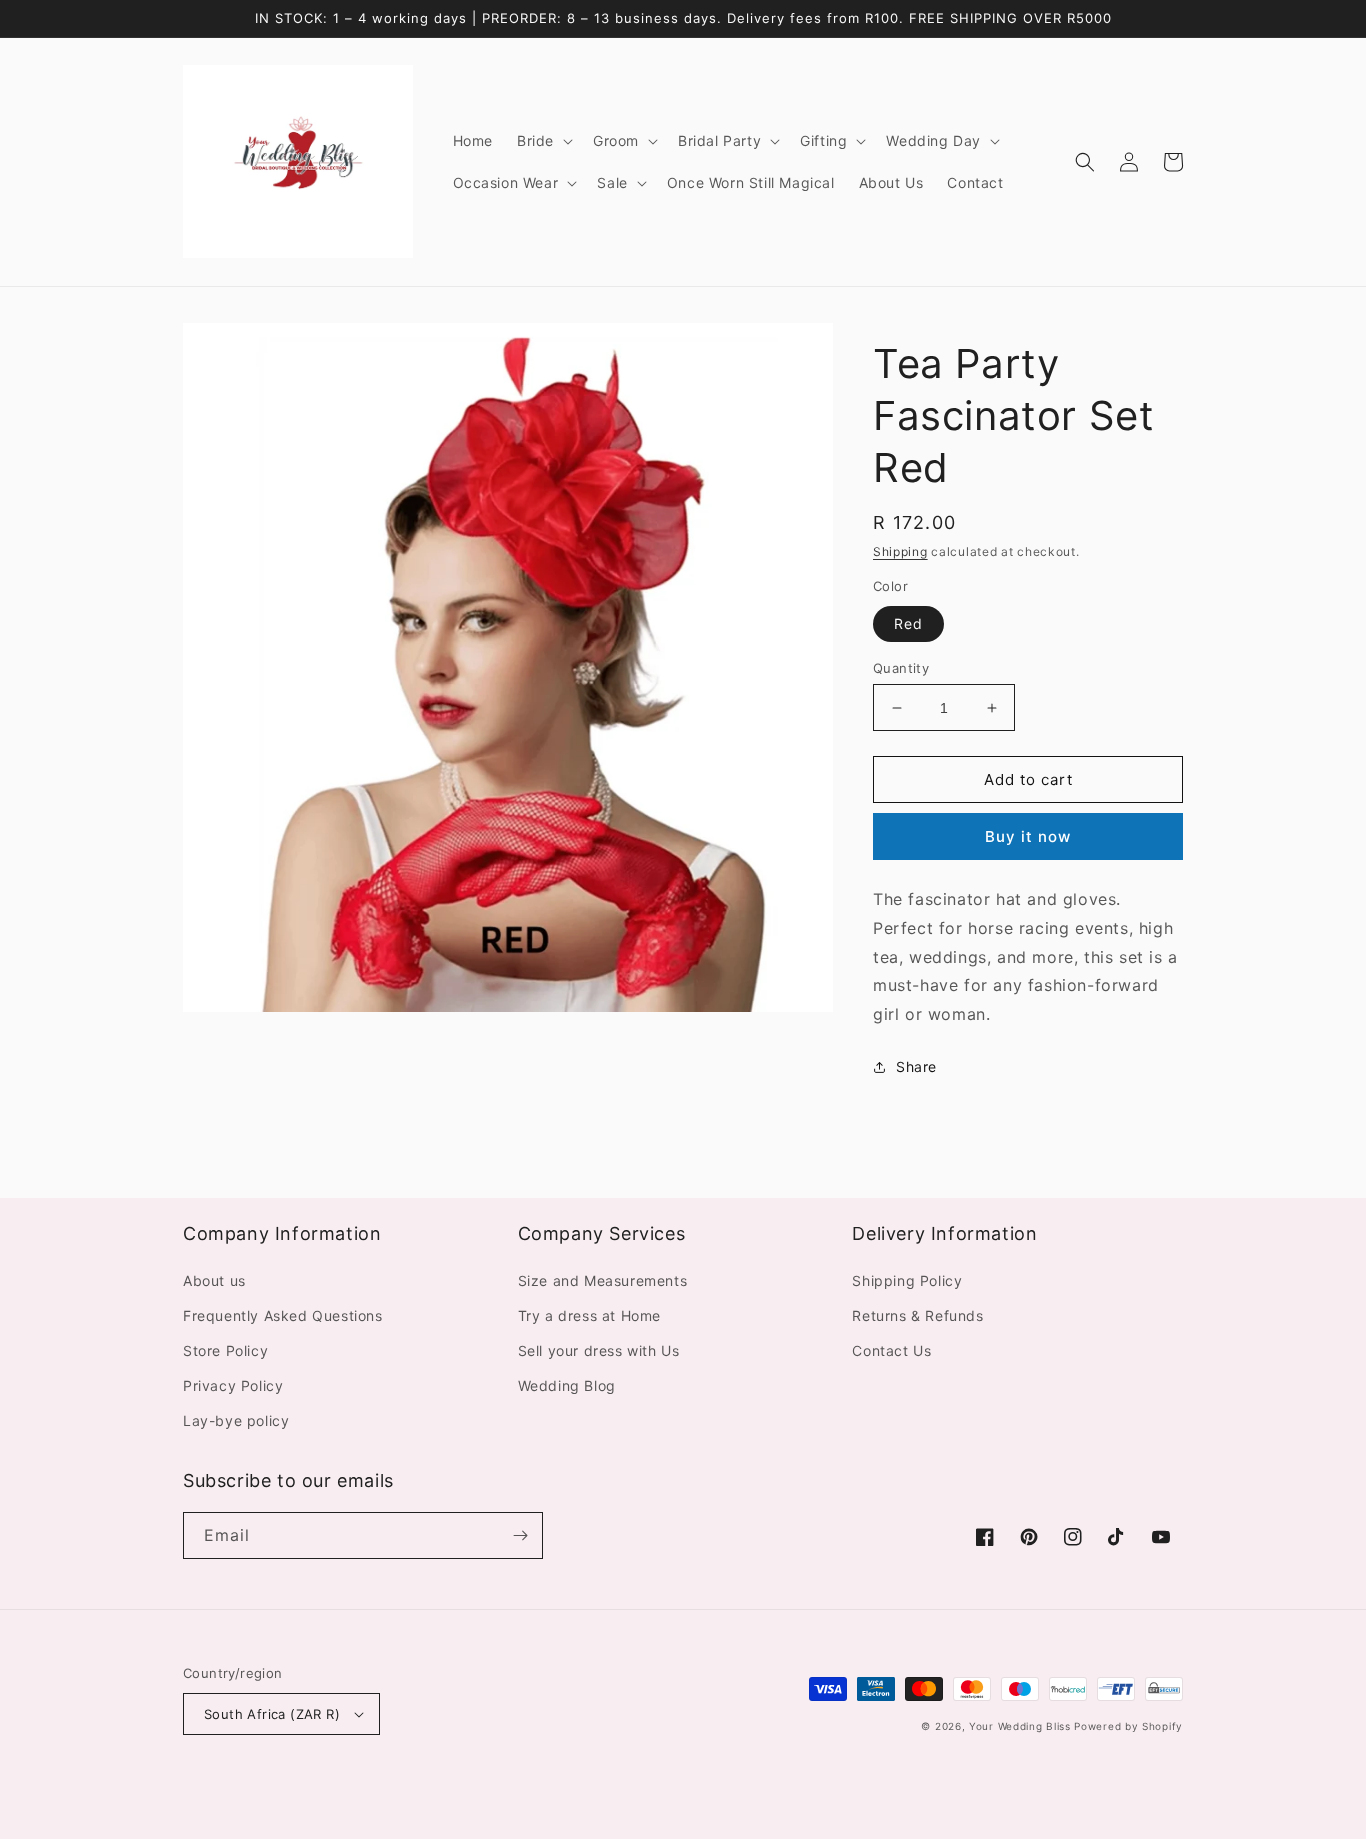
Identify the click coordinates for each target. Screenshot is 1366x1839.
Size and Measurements (603, 1280)
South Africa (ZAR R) (272, 1714)
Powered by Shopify (1128, 1726)
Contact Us (891, 1350)
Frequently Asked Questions (283, 1315)
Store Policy (225, 1350)
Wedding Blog (567, 1385)
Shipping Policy (907, 1280)
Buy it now (1028, 836)
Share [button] (916, 1066)
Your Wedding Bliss (1020, 1726)
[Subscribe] (520, 1535)
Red (908, 623)
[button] (543, 141)
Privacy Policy (233, 1385)
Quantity (901, 668)
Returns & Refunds (917, 1315)
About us (214, 1280)
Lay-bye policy (236, 1420)
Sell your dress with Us (599, 1350)
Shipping (900, 551)
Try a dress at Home (589, 1315)
